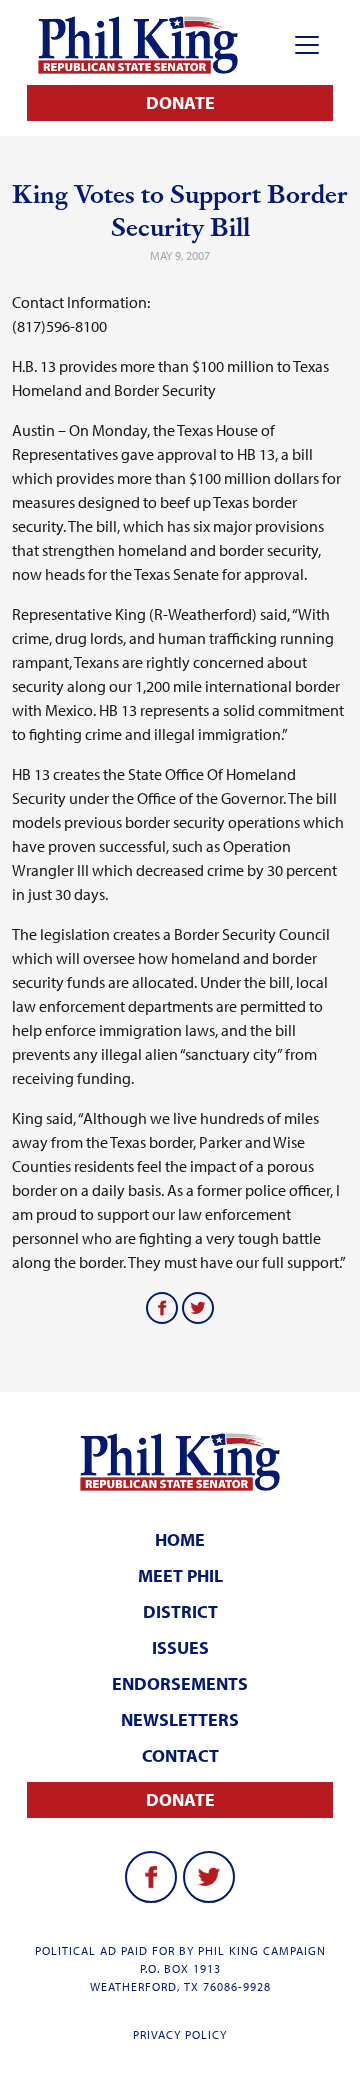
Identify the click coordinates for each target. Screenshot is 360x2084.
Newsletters (180, 1719)
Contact (180, 1755)
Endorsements (180, 1683)
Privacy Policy (180, 2034)
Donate (180, 102)
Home (180, 1539)
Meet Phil (180, 1575)
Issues (180, 1647)
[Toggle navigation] (307, 45)
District (180, 1611)
